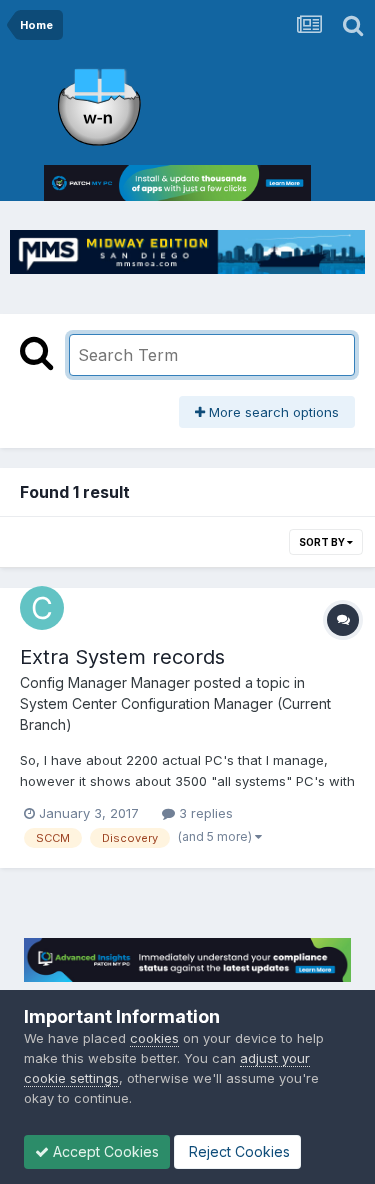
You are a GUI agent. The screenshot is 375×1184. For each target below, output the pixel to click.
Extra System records (122, 657)
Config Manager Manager (105, 682)
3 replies (204, 813)
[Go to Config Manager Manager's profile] (42, 608)
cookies (154, 1038)
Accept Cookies (104, 1151)
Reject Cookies (237, 1151)
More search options (272, 412)
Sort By (323, 542)
